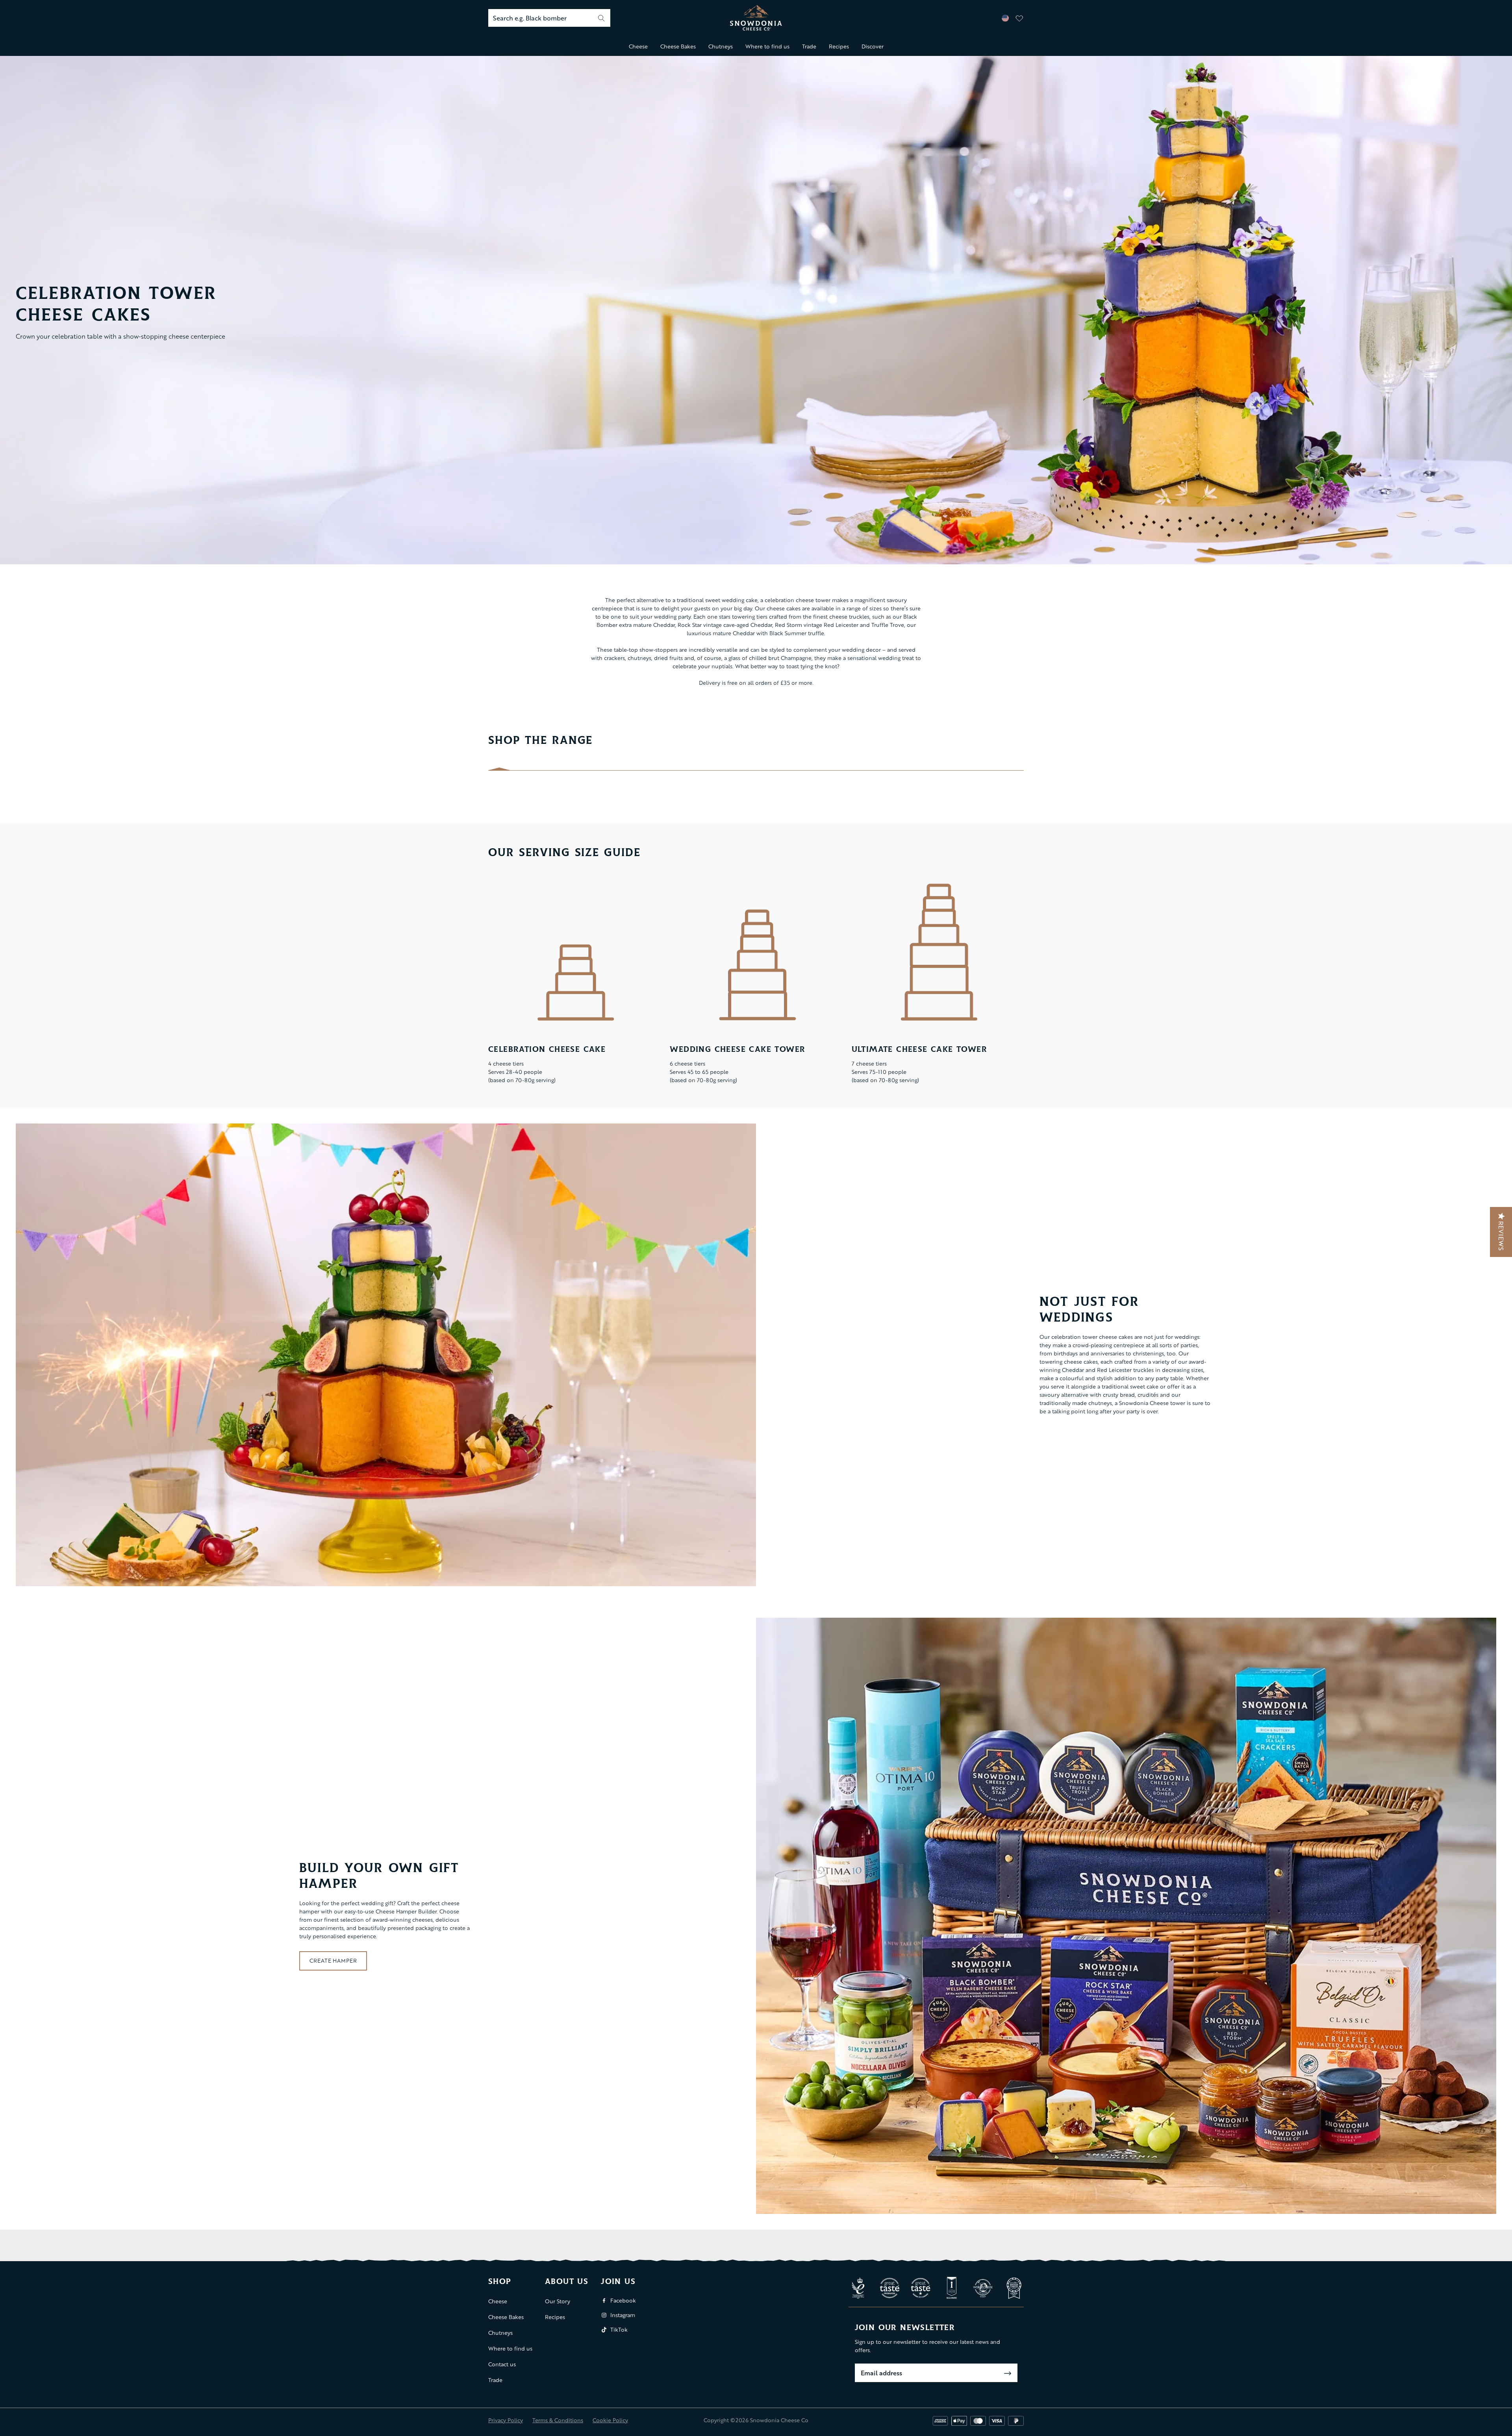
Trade (809, 46)
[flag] (1005, 18)
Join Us (618, 2282)
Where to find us (767, 46)
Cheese (638, 46)
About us (567, 2282)
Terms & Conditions (558, 2420)
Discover (873, 46)
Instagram (623, 2315)
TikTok (619, 2329)
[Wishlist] (1019, 18)
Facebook (623, 2300)
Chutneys (721, 46)
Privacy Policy (506, 2420)
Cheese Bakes (678, 46)
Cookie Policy (610, 2420)
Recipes (839, 46)
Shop (500, 2282)
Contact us (502, 2364)
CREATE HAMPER (333, 1960)
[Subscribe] (1008, 2373)
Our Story (558, 2301)
